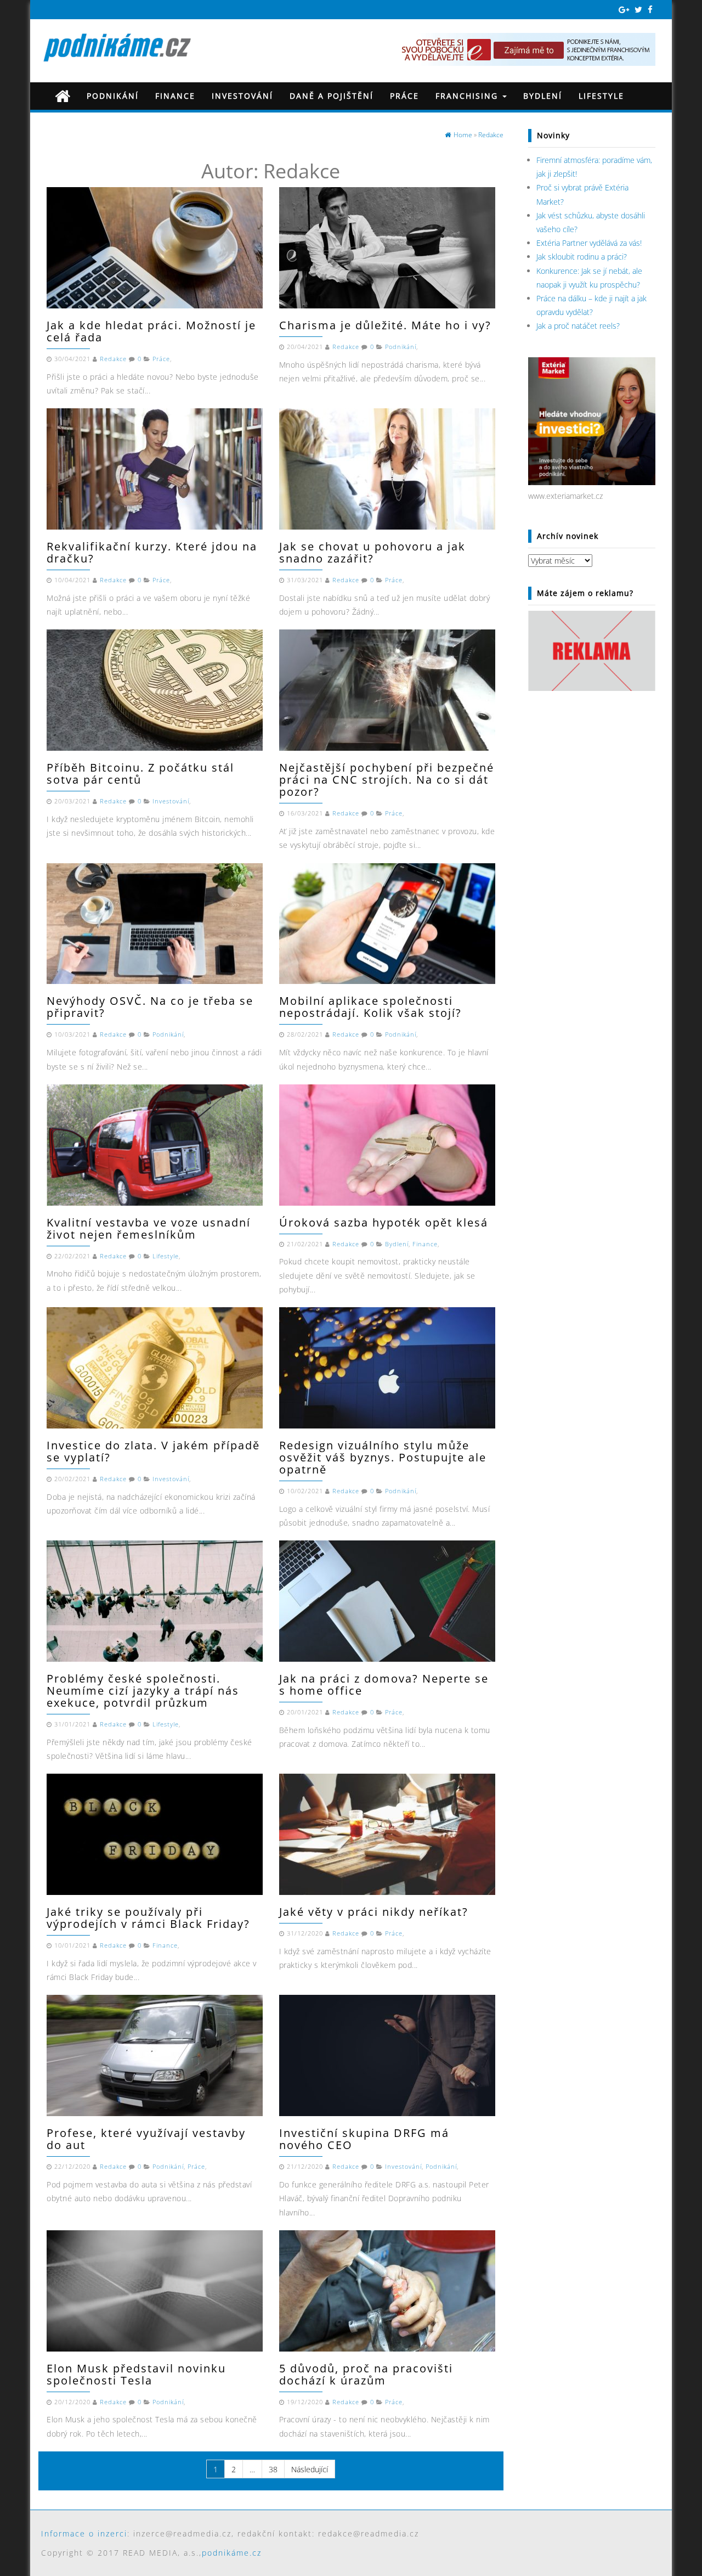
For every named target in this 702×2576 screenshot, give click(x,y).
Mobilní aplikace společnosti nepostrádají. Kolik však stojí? (370, 1007)
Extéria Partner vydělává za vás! (589, 243)
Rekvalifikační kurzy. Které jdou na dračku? (152, 552)
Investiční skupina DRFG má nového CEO (364, 2139)
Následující (310, 2469)
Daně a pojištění (332, 96)
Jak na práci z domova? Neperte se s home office (384, 1684)
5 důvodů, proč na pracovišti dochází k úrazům (366, 2374)
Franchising (468, 96)
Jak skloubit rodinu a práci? (582, 257)
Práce (404, 96)
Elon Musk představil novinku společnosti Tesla (136, 2374)
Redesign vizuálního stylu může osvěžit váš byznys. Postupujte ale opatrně (383, 1457)
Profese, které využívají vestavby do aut (146, 2139)
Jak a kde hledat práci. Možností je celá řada (151, 331)
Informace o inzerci (84, 2533)
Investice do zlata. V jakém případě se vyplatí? (153, 1451)
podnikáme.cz (232, 2553)
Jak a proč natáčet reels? (578, 326)
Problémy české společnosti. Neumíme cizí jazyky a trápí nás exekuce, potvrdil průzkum (143, 1691)
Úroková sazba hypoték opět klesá (384, 1222)
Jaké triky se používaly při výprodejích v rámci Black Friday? (148, 1918)
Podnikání (113, 96)
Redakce (113, 359)
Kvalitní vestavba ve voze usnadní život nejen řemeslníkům (149, 1228)
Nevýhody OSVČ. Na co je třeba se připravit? (150, 1007)
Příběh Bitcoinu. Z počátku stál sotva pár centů (140, 774)
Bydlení (543, 96)
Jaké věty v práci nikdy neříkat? (374, 1912)
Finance (175, 96)
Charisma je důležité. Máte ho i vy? (385, 325)
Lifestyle (601, 96)
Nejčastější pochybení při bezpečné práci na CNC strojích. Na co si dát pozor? (387, 780)
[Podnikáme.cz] (63, 96)
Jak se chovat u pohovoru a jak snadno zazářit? (372, 552)
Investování (242, 96)
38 (273, 2469)
